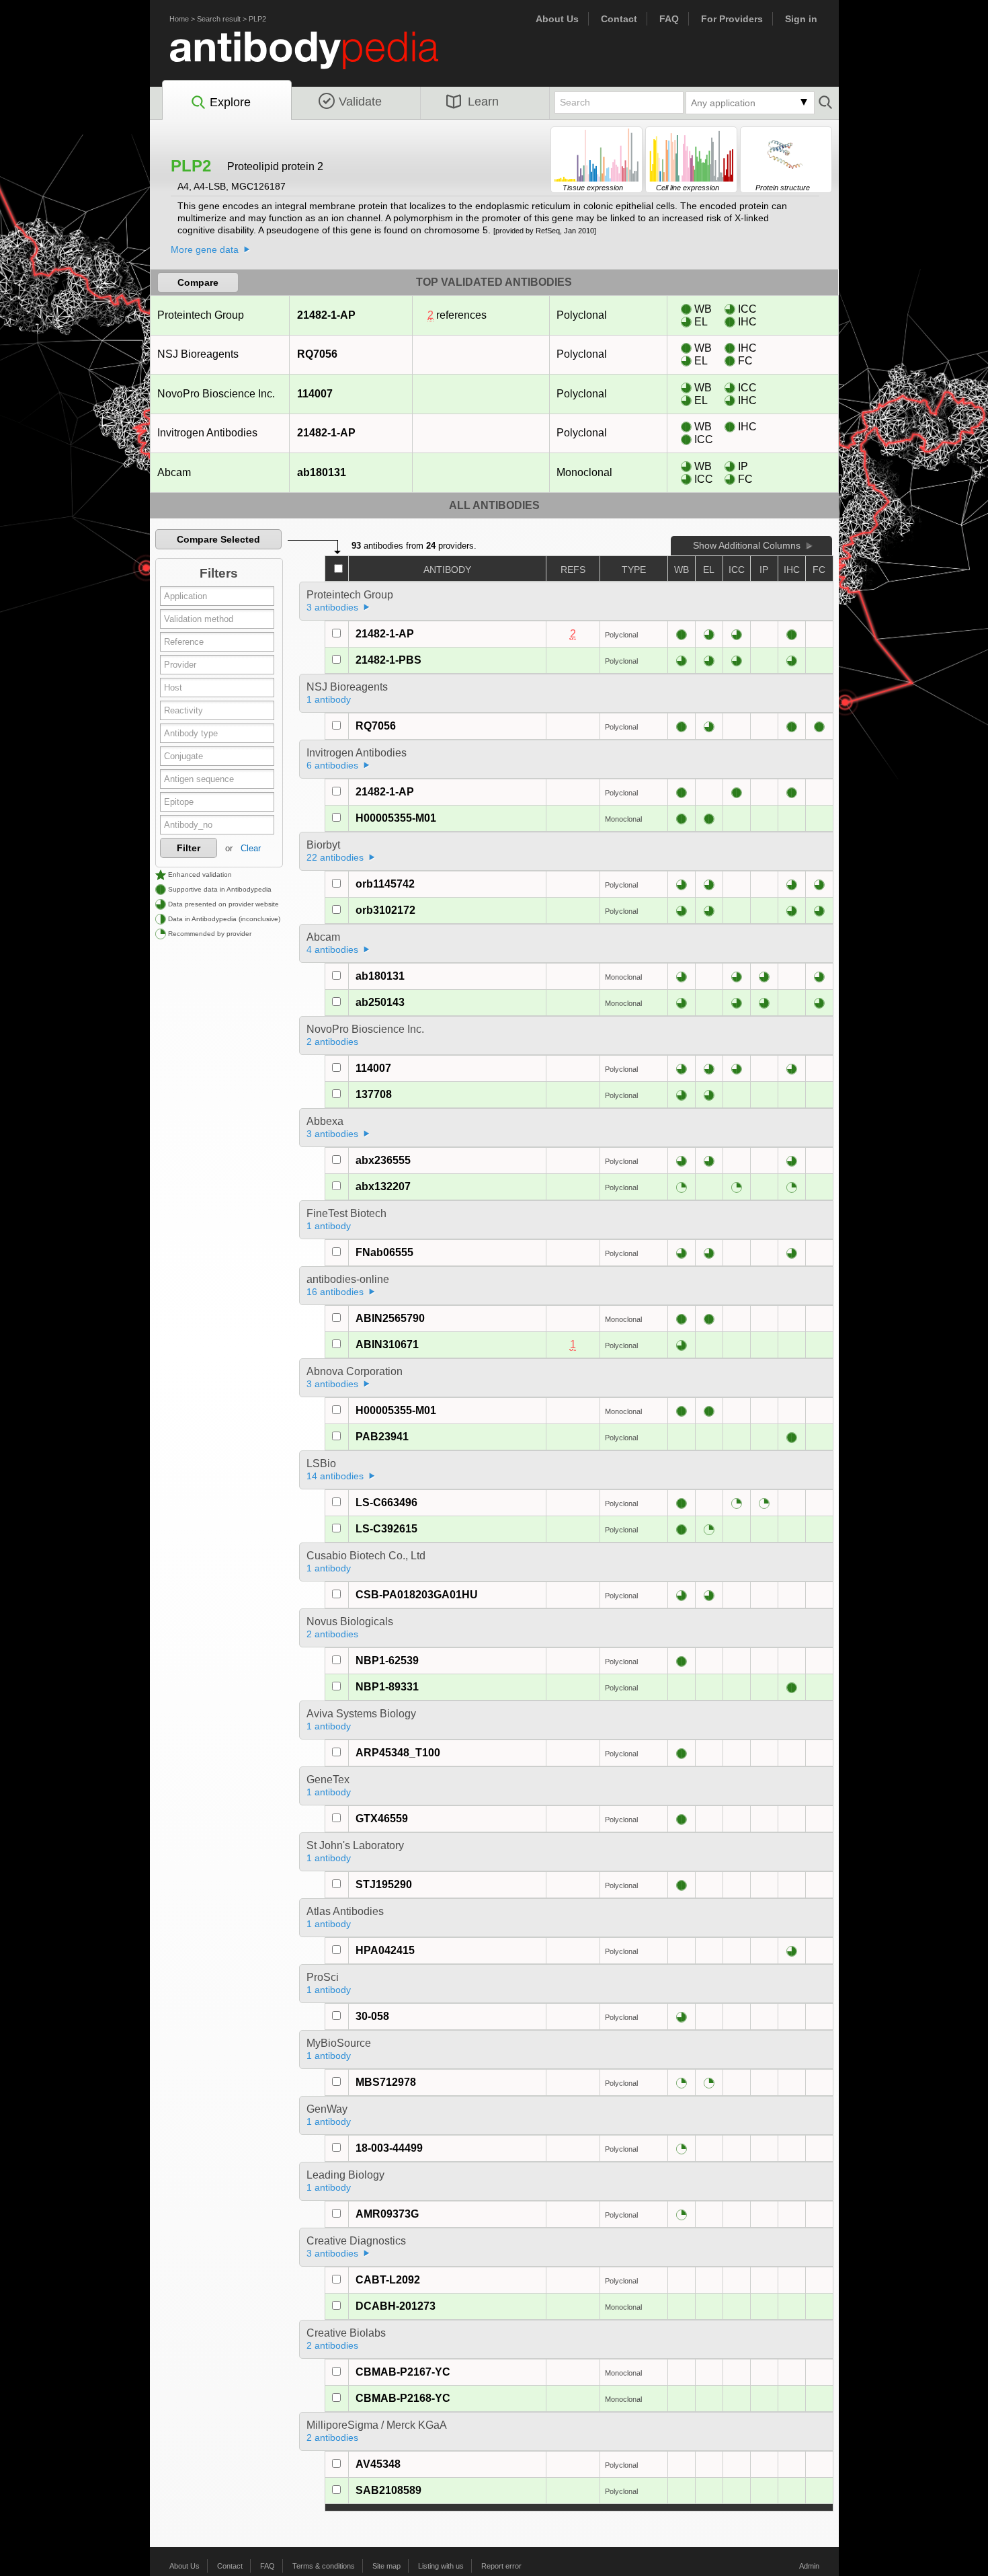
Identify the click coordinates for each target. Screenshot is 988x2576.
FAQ (669, 19)
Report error (501, 2566)
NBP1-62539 (387, 1661)
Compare (198, 282)
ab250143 (380, 1002)
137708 (374, 1094)
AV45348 (378, 2464)
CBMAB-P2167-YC (403, 2372)
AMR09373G (387, 2214)
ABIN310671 (387, 1344)
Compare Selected (218, 539)
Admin (809, 2566)
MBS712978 (386, 2082)
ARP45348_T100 (398, 1753)
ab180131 (322, 472)
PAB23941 (382, 1437)
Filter (189, 848)
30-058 (372, 2016)
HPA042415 (385, 1950)
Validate (360, 102)
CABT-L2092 (388, 2280)
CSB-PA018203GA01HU (417, 1595)
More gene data (205, 249)
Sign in (801, 19)
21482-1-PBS (388, 660)
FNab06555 (384, 1252)
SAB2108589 (388, 2490)
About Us (557, 19)
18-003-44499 (389, 2148)
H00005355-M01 (396, 818)
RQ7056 (317, 354)
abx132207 (383, 1186)
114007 (315, 394)
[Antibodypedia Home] (318, 58)
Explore (230, 102)
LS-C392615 (386, 1529)
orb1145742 (385, 884)
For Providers (732, 19)
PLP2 (257, 19)
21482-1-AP (326, 315)
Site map (386, 2566)
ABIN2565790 (390, 1318)
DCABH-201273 (396, 2306)
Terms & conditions (324, 2566)
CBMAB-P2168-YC (403, 2398)
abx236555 (383, 1160)
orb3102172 (385, 910)
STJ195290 (384, 1884)
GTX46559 (382, 1819)
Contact (619, 19)
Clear (251, 848)
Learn (483, 102)
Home (179, 19)
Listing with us (441, 2566)
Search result (219, 19)
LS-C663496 (386, 1502)
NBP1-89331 (387, 1687)
